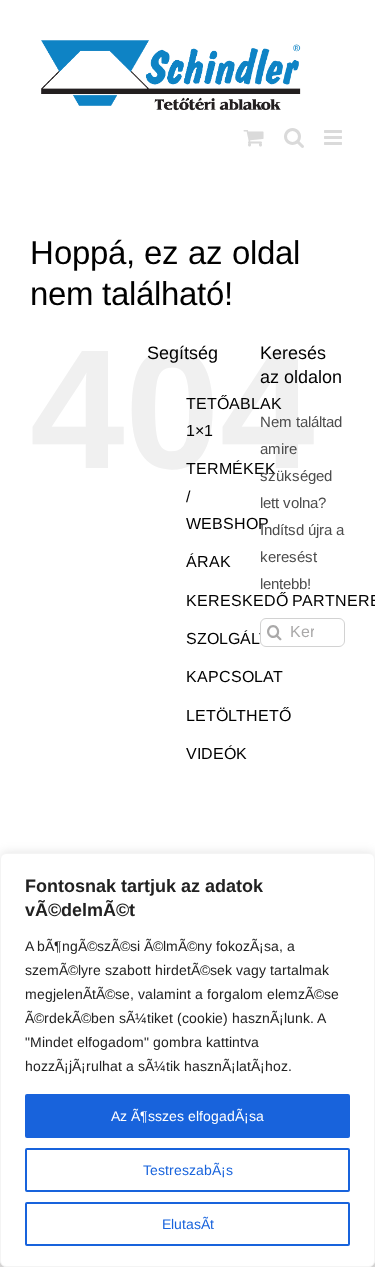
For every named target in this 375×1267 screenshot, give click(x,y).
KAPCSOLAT (234, 676)
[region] (187, 1060)
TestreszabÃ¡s (188, 1170)
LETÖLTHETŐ (238, 715)
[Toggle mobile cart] (254, 137)
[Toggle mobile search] (294, 137)
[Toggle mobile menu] (334, 137)
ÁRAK (208, 561)
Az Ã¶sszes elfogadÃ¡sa (187, 1116)
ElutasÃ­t (188, 1224)
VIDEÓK (216, 753)
